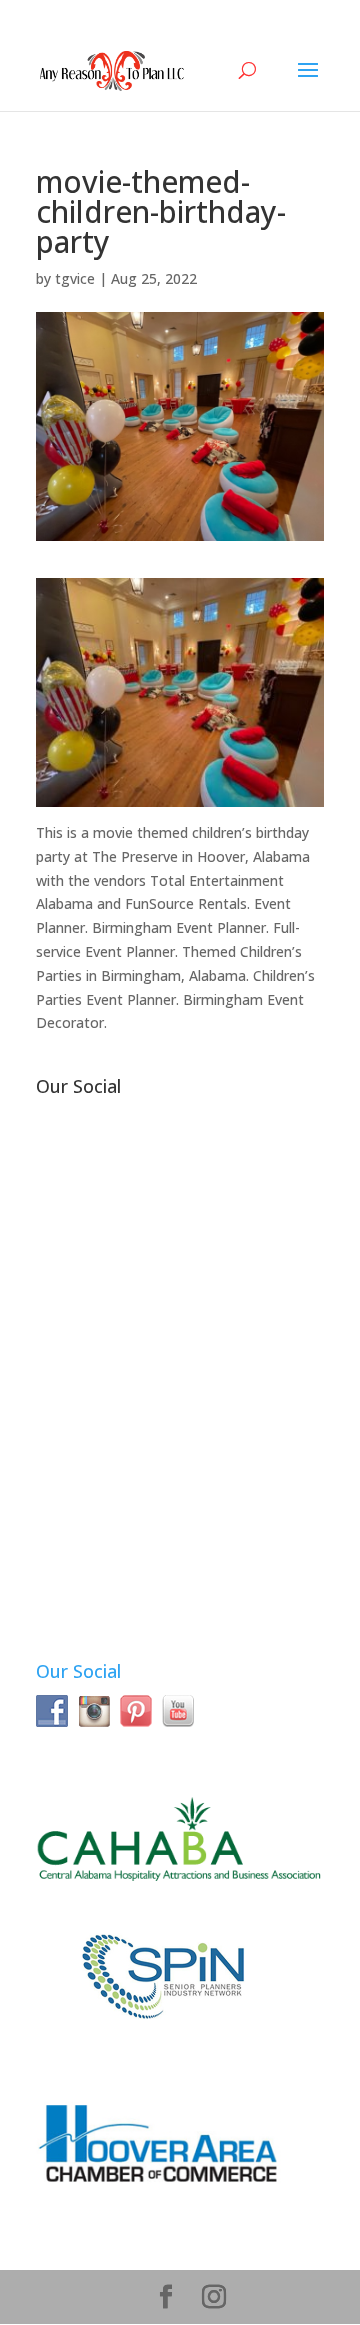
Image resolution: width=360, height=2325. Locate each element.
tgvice (75, 278)
